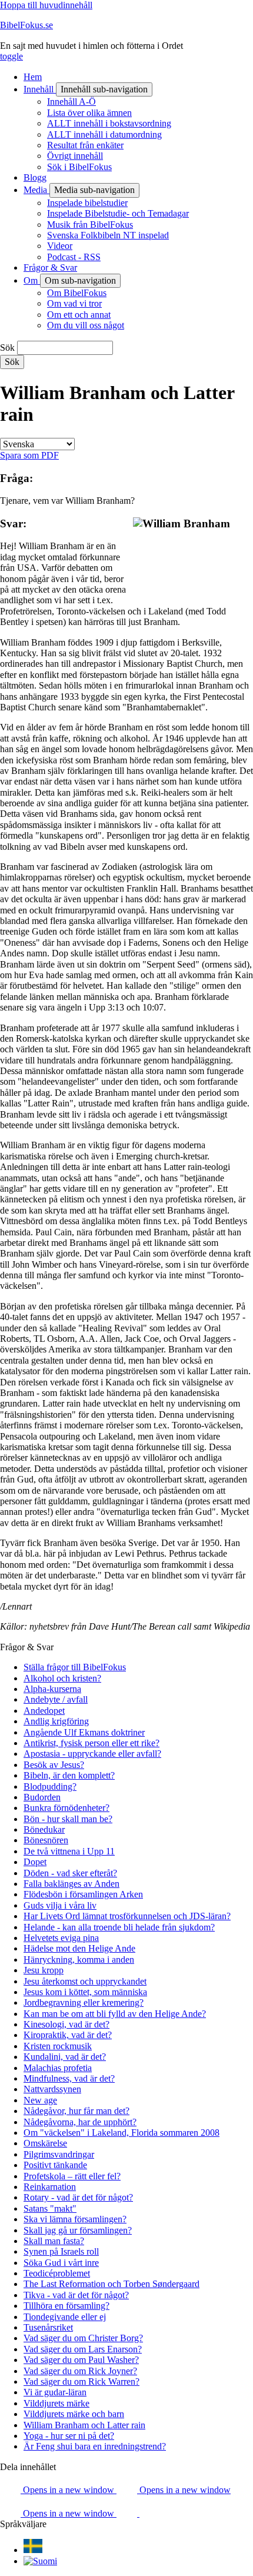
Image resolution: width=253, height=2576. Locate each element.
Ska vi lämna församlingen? (75, 2219)
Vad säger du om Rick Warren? (81, 2381)
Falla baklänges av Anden (71, 1884)
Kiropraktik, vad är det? (68, 2035)
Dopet (35, 1862)
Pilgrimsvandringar (59, 2154)
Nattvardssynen (52, 2089)
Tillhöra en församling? (66, 2306)
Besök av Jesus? (54, 1765)
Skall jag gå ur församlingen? (78, 2230)
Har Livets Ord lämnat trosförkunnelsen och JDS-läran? (127, 1916)
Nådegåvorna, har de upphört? (80, 2122)
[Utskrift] (150, 2513)
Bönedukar (44, 1829)
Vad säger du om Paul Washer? (81, 2360)
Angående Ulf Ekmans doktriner (84, 1732)
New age (40, 2100)
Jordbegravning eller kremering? (84, 2002)
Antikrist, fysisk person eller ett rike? (91, 1743)
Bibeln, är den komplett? (69, 1775)
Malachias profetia (58, 2068)
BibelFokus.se (26, 25)
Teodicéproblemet (57, 2273)
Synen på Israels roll (61, 2251)
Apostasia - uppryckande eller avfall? (92, 1754)
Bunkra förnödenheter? (66, 1808)
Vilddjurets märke (56, 2403)
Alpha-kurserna (52, 1689)
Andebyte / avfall (56, 1699)
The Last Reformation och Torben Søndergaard (111, 2284)
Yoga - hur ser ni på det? (69, 2436)
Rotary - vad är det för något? (78, 2197)
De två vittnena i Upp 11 (69, 1851)
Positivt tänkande (55, 2165)
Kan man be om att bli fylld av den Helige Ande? (115, 2014)
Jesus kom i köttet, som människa (85, 1992)
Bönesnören (46, 1840)
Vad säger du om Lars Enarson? (83, 2349)
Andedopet (44, 1711)
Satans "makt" (50, 2208)
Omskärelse (45, 2143)
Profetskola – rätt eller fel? (72, 2176)
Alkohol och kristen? (62, 1678)
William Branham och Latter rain (84, 2425)
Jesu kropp (44, 1970)
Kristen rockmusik (58, 2046)
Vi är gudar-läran (55, 2392)
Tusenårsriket (48, 2327)
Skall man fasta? (54, 2241)
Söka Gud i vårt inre (61, 2263)
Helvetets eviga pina (61, 1938)
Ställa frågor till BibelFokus (75, 1667)
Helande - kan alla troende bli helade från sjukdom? (119, 1927)
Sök (7, 348)
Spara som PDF (29, 455)
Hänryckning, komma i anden (79, 1960)
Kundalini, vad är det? (65, 2057)
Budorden (42, 1797)
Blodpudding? (50, 1786)
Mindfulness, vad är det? (69, 2078)
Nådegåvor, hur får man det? (76, 2111)
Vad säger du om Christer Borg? (83, 2338)
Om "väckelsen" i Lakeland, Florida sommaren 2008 (121, 2133)
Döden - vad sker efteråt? (70, 1873)
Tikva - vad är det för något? (76, 2295)
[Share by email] (128, 2513)
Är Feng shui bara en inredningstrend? (95, 2446)
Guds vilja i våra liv (60, 1905)
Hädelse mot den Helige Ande (79, 1948)
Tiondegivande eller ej (65, 2317)
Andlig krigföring (56, 1721)
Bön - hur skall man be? (68, 1819)
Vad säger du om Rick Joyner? (80, 2371)
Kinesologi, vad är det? (66, 2024)
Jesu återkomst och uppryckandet (85, 1981)
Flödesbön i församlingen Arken (83, 1894)
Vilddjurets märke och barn (74, 2414)
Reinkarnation (50, 2187)
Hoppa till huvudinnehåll (46, 5)
